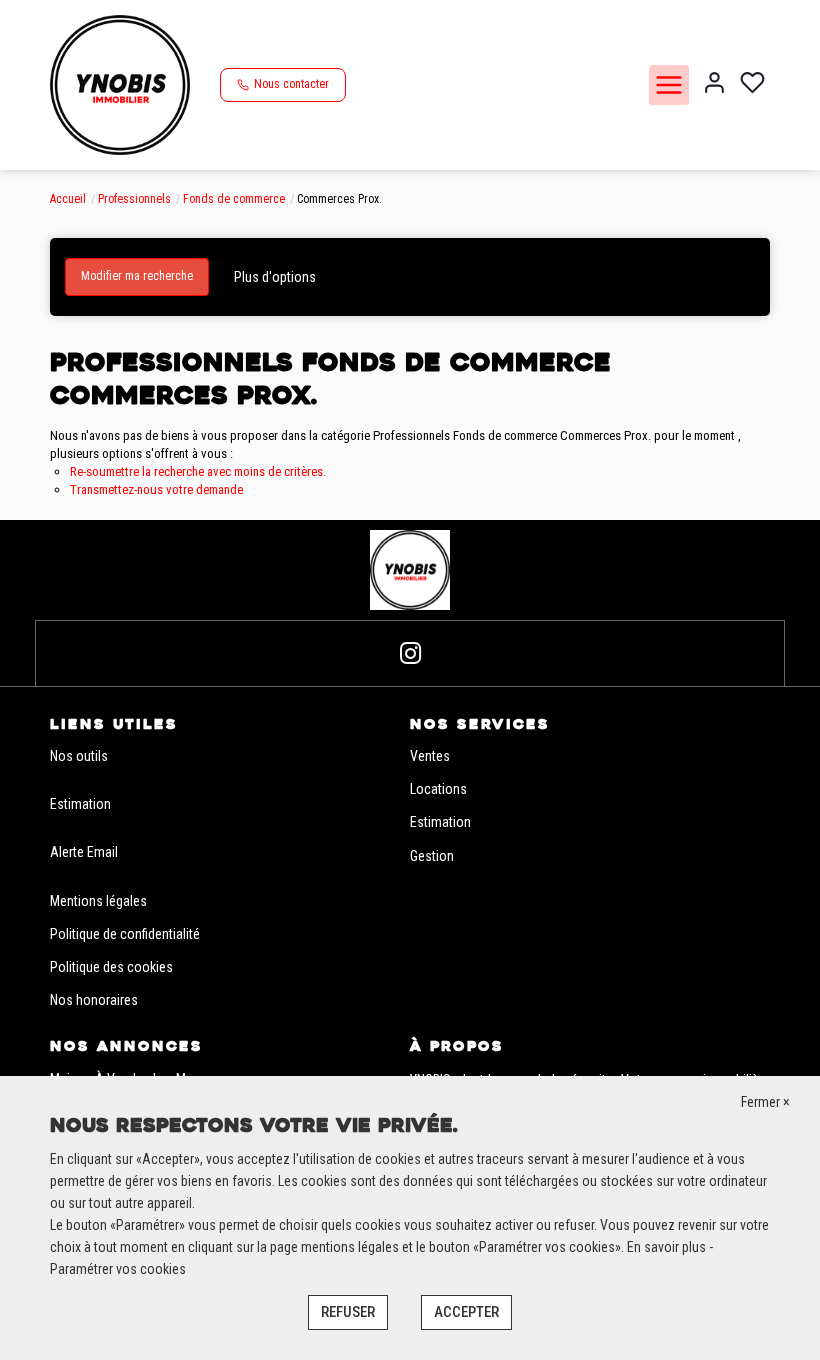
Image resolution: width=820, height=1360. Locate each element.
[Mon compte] (714, 84)
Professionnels (134, 199)
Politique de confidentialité (125, 934)
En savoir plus (668, 1247)
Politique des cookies (111, 967)
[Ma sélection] (752, 84)
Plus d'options (275, 277)
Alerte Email (84, 852)
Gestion (432, 856)
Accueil (68, 199)
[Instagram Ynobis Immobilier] (410, 653)
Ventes (430, 756)
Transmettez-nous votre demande (156, 489)
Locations (438, 789)
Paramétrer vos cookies (118, 1269)
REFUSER (348, 1312)
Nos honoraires (94, 1000)
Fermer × (765, 1102)
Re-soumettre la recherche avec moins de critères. (198, 471)
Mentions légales (98, 901)
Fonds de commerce (234, 199)
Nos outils (79, 756)
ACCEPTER (466, 1312)
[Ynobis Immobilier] (120, 84)
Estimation (80, 804)
